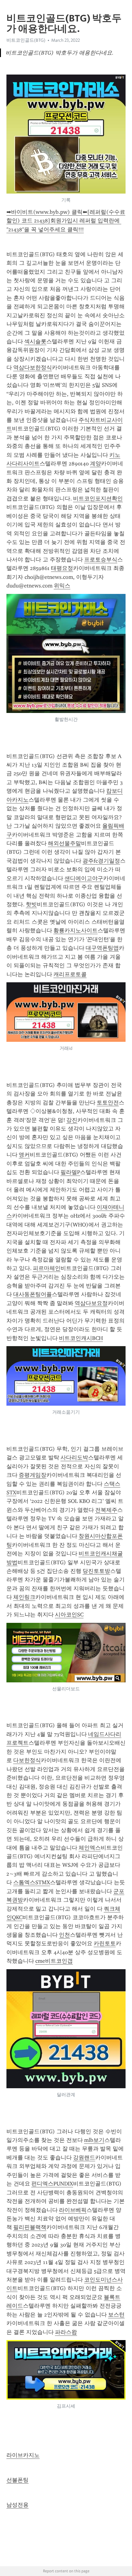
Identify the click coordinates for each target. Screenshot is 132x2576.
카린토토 (105, 1943)
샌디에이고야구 (84, 878)
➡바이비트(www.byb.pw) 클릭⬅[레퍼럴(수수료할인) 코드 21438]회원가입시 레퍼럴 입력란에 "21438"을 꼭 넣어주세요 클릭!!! (66, 221)
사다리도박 (74, 1457)
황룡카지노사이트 (76, 930)
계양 (95, 464)
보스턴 (116, 2315)
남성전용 (17, 2505)
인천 (64, 1935)
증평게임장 (33, 1475)
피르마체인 (47, 1268)
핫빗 (31, 904)
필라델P (70, 1172)
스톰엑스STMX (32, 1882)
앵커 (24, 1155)
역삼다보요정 (91, 1303)
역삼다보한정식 (33, 368)
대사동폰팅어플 (33, 1294)
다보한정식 (27, 1760)
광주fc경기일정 (101, 861)
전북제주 (106, 1510)
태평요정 (62, 568)
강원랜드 (84, 2158)
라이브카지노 (23, 2455)
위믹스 (62, 586)
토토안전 (108, 1103)
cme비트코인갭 (54, 1961)
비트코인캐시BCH (81, 1338)
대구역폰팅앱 (102, 948)
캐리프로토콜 (70, 974)
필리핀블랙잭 (30, 2227)
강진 (72, 1120)
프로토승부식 (101, 560)
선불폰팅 (17, 2480)
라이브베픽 (73, 2210)
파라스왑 (66, 2332)
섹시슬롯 (35, 341)
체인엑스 (90, 1848)
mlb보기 (94, 2140)
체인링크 (24, 1597)
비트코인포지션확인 (98, 499)
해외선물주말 (64, 843)
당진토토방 (96, 1571)
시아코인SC (69, 1615)
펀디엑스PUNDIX (52, 2184)
